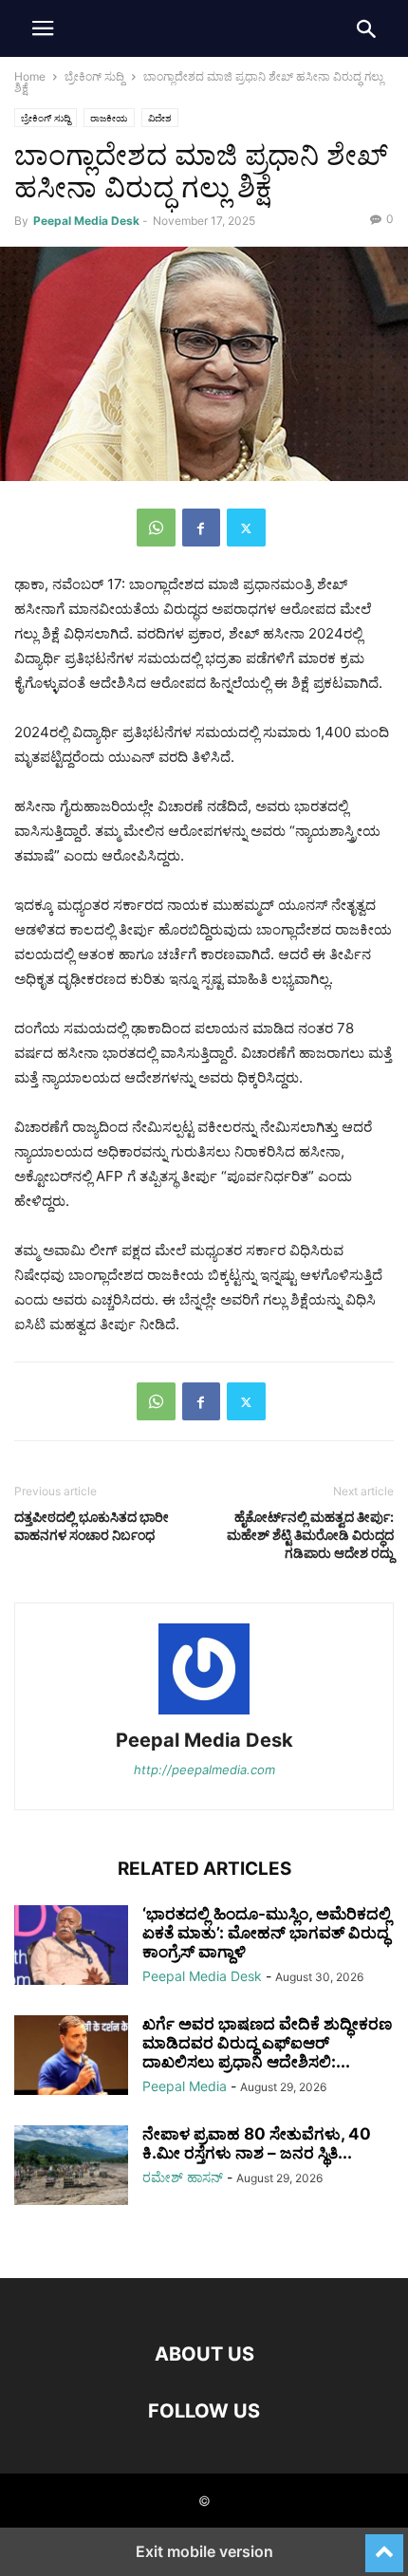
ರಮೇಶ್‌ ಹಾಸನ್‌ (183, 2177)
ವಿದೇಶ (160, 118)
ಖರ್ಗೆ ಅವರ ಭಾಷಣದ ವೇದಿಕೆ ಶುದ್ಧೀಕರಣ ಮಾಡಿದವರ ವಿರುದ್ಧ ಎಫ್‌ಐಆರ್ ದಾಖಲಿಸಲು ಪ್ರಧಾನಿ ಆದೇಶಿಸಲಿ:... (267, 2043)
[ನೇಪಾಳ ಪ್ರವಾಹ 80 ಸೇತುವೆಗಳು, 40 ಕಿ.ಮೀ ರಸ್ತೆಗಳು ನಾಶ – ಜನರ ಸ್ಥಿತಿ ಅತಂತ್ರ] (71, 2167)
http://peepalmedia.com (204, 1770)
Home (30, 76)
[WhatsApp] (156, 528)
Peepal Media (185, 2086)
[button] (43, 28)
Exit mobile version (204, 2551)
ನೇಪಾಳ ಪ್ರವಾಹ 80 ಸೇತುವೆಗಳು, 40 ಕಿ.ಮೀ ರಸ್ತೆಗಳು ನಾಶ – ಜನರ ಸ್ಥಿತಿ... (257, 2143)
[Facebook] (201, 528)
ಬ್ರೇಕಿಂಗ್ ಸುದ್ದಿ (94, 76)
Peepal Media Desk (86, 221)
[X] (246, 528)
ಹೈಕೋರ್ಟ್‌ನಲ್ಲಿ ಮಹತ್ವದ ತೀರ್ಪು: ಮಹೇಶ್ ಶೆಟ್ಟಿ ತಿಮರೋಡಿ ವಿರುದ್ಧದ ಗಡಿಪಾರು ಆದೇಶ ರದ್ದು (310, 1535)
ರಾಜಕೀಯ (109, 118)
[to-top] (384, 2545)
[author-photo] (204, 1714)
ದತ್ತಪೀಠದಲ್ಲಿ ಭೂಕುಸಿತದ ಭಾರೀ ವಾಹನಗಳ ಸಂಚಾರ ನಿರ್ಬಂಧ (92, 1526)
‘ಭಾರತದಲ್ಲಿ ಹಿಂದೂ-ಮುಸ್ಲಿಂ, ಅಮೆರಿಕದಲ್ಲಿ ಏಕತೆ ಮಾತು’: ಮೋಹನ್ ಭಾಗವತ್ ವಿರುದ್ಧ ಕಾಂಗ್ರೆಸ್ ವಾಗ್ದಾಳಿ (267, 1933)
